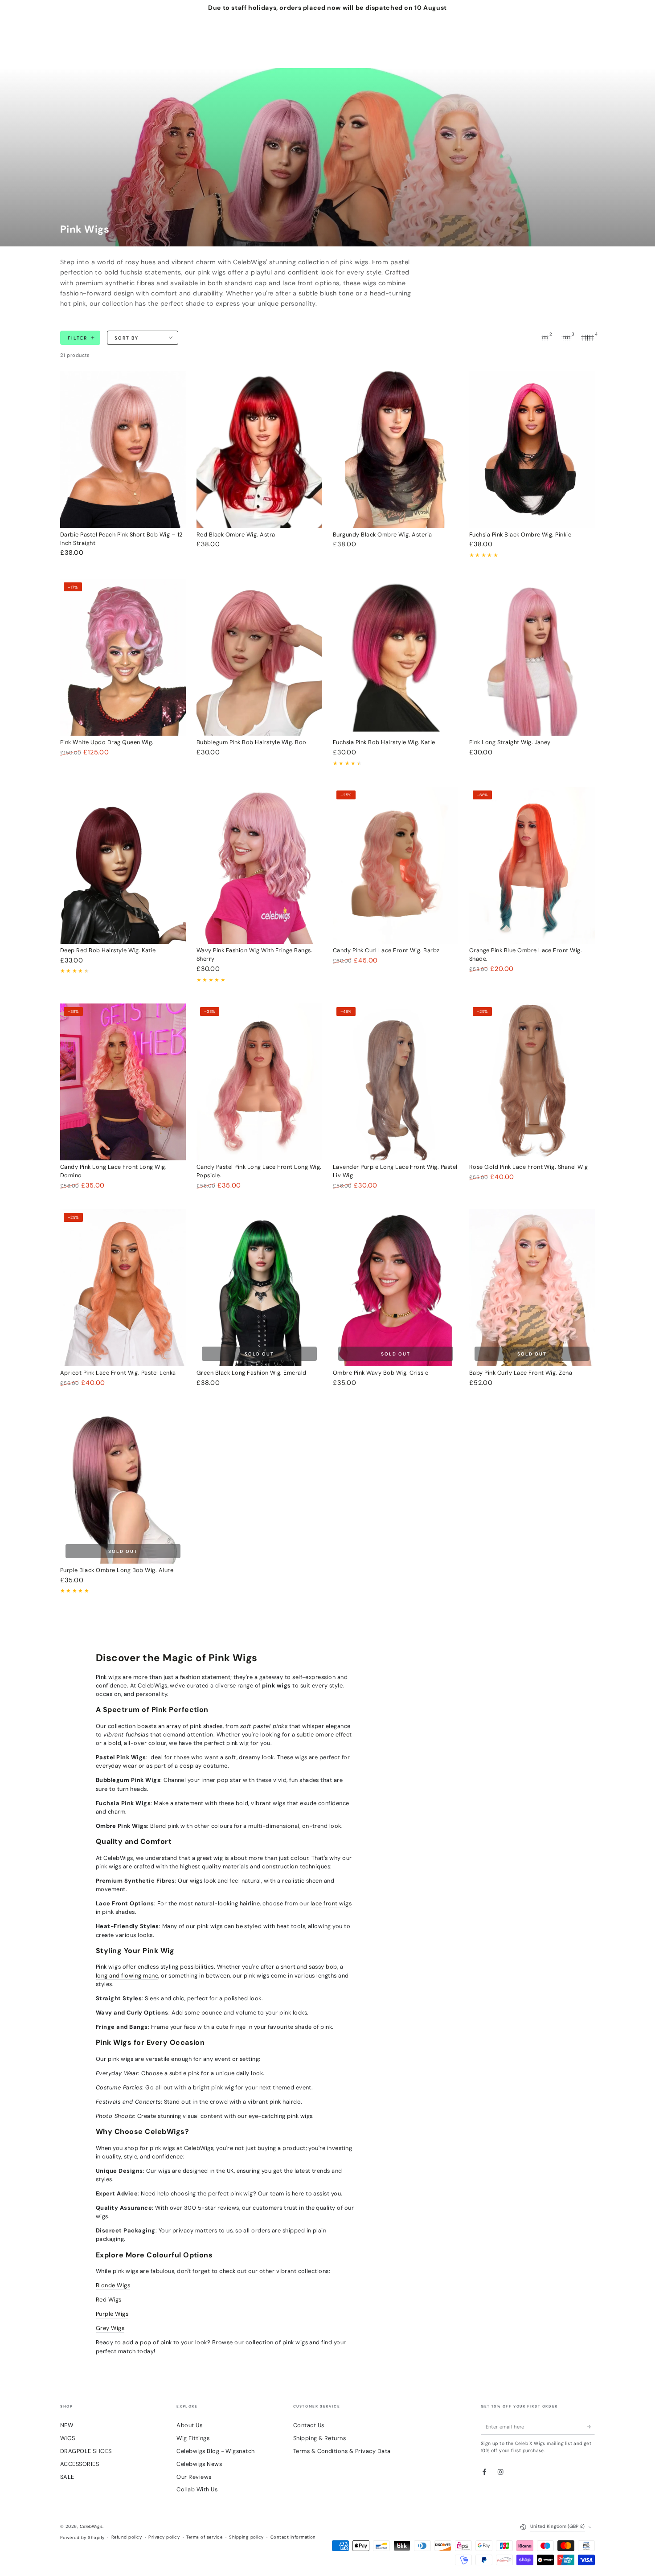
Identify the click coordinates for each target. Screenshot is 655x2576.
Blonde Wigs (113, 2285)
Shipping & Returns (320, 2438)
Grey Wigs (110, 2328)
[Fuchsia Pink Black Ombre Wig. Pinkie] (532, 449)
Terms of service (204, 2537)
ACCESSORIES (80, 2464)
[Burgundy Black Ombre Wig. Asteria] (396, 449)
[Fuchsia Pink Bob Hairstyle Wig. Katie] (396, 657)
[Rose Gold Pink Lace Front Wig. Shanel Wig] (532, 1082)
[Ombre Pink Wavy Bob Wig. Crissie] (396, 1288)
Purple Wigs (112, 2314)
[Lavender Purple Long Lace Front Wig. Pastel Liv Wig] (396, 1082)
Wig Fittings (193, 2438)
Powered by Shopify (82, 2537)
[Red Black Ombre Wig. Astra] (259, 449)
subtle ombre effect (324, 1734)
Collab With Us (197, 2489)
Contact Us (309, 2425)
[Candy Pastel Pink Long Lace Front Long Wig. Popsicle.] (259, 1082)
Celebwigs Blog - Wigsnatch (215, 2451)
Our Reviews (194, 2477)
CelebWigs (91, 2526)
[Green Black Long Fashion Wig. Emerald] (259, 1288)
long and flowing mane (127, 1976)
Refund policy (127, 2537)
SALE (67, 2477)
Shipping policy (246, 2537)
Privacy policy (164, 2537)
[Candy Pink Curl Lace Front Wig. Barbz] (396, 866)
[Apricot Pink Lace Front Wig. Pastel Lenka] (123, 1288)
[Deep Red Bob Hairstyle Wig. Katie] (123, 866)
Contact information (293, 2537)
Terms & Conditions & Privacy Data (342, 2451)
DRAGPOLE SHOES (86, 2451)
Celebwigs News (199, 2464)
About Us (189, 2425)
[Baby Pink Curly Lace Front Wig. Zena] (532, 1288)
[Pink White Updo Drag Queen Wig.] (123, 657)
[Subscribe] (591, 2427)
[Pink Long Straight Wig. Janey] (532, 657)
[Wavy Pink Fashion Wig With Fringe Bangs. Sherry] (259, 866)
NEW (67, 2425)
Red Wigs (109, 2300)
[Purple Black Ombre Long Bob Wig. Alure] (123, 1485)
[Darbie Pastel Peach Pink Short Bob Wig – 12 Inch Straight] (123, 449)
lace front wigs (331, 1903)
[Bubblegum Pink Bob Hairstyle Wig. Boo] (259, 657)
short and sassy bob (309, 1967)
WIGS (68, 2438)
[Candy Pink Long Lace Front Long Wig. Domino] (123, 1082)
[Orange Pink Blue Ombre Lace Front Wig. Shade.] (532, 866)
